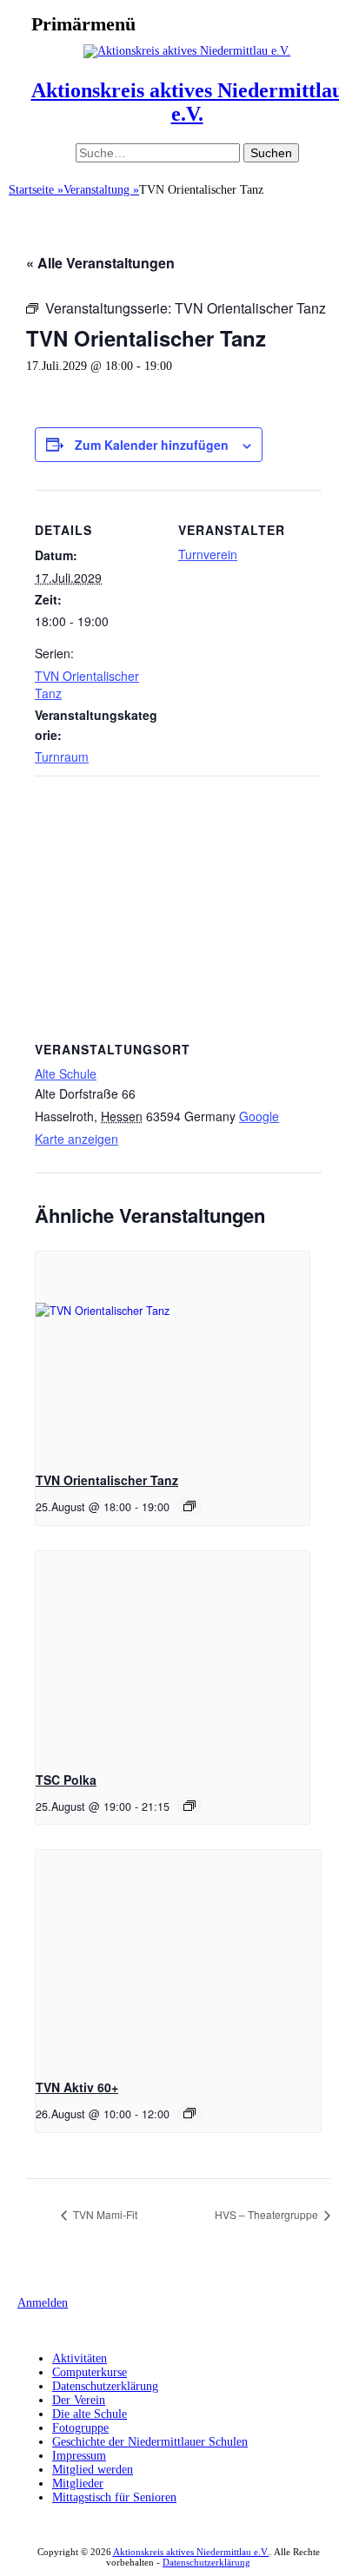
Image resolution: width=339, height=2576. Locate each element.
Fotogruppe (80, 2428)
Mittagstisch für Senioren (114, 2497)
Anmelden (43, 2303)
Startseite (36, 190)
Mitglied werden (93, 2470)
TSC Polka (66, 1780)
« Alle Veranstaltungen (100, 263)
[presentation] (173, 1354)
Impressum (79, 2456)
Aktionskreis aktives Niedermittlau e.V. (191, 2552)
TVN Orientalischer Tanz (107, 1480)
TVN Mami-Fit (104, 2214)
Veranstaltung (101, 190)
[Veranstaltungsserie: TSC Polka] (189, 1806)
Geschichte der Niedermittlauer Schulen (150, 2442)
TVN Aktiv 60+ (77, 2087)
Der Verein (79, 2400)
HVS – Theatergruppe (268, 2214)
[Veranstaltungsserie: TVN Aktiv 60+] (189, 2113)
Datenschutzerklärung (105, 2386)
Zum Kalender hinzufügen (152, 445)
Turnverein (208, 554)
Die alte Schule (90, 2414)
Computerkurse (90, 2372)
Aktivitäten (80, 2358)
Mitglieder (78, 2484)
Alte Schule (66, 1073)
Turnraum (62, 756)
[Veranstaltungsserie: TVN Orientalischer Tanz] (189, 1506)
